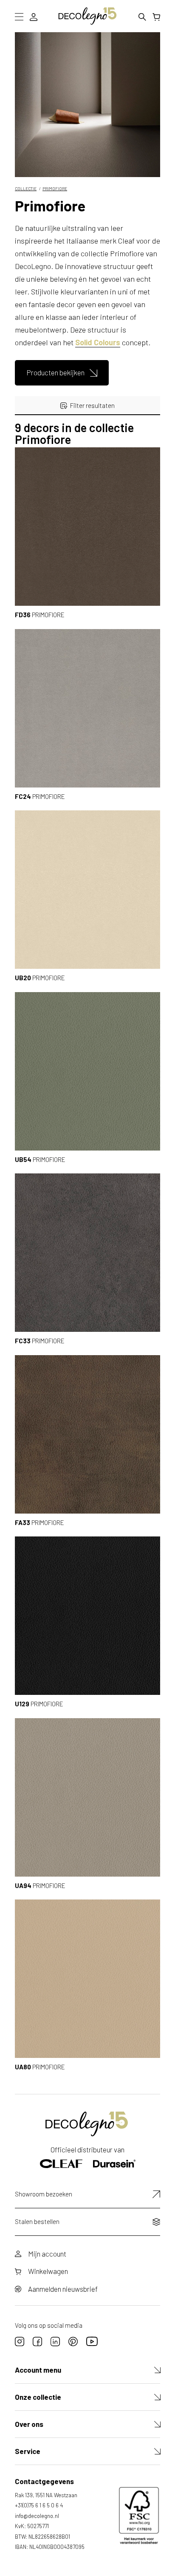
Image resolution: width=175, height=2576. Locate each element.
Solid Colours (98, 342)
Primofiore (55, 189)
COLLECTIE (26, 189)
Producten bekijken (55, 372)
